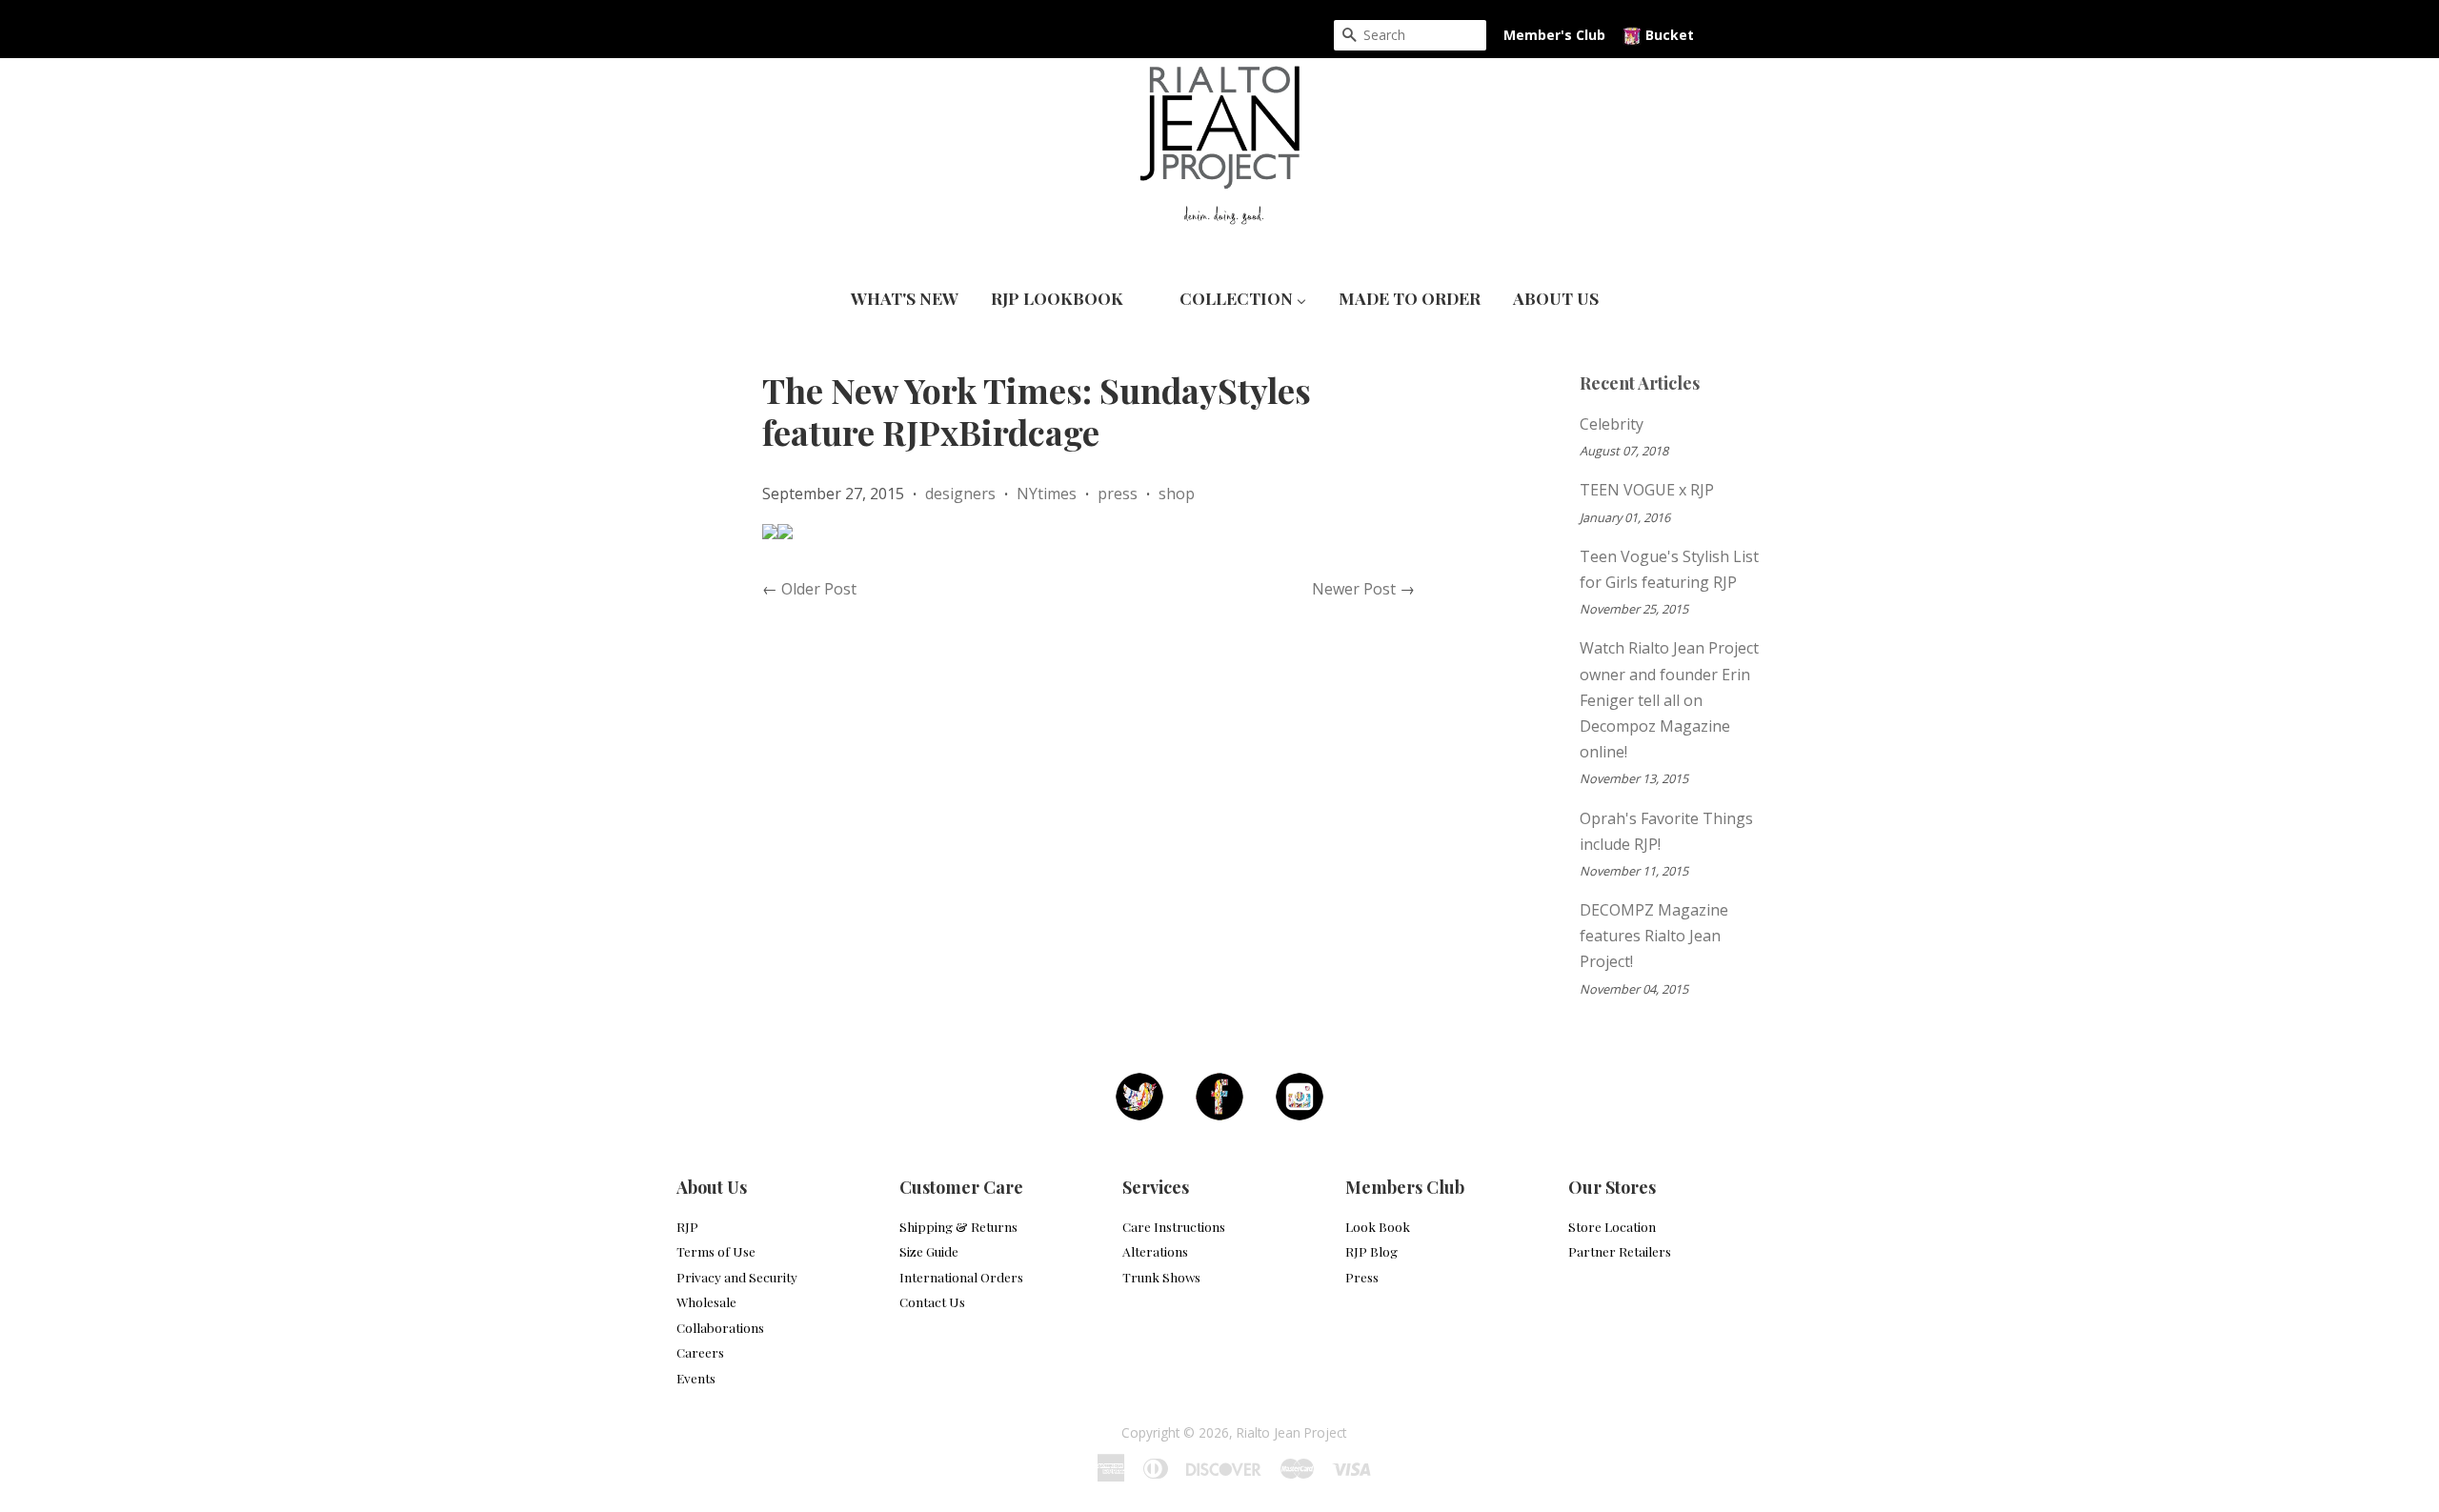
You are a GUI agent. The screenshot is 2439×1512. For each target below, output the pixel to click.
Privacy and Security (737, 1277)
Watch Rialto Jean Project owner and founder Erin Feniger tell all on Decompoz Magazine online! (1669, 700)
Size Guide (929, 1251)
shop (1177, 494)
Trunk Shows (1161, 1277)
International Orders (961, 1277)
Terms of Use (716, 1251)
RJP (687, 1226)
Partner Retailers (1620, 1251)
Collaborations (720, 1327)
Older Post (819, 589)
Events (696, 1378)
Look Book (1378, 1226)
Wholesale (706, 1301)
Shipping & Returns (958, 1226)
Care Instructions (1174, 1226)
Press (1362, 1277)
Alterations (1155, 1251)
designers (960, 494)
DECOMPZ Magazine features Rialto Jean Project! (1654, 936)
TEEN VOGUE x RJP (1647, 490)
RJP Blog (1371, 1251)
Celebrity (1612, 424)
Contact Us (932, 1301)
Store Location (1612, 1226)
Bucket (1668, 35)
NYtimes (1047, 494)
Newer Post (1354, 589)
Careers (700, 1352)
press (1118, 494)
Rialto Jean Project (1291, 1432)
